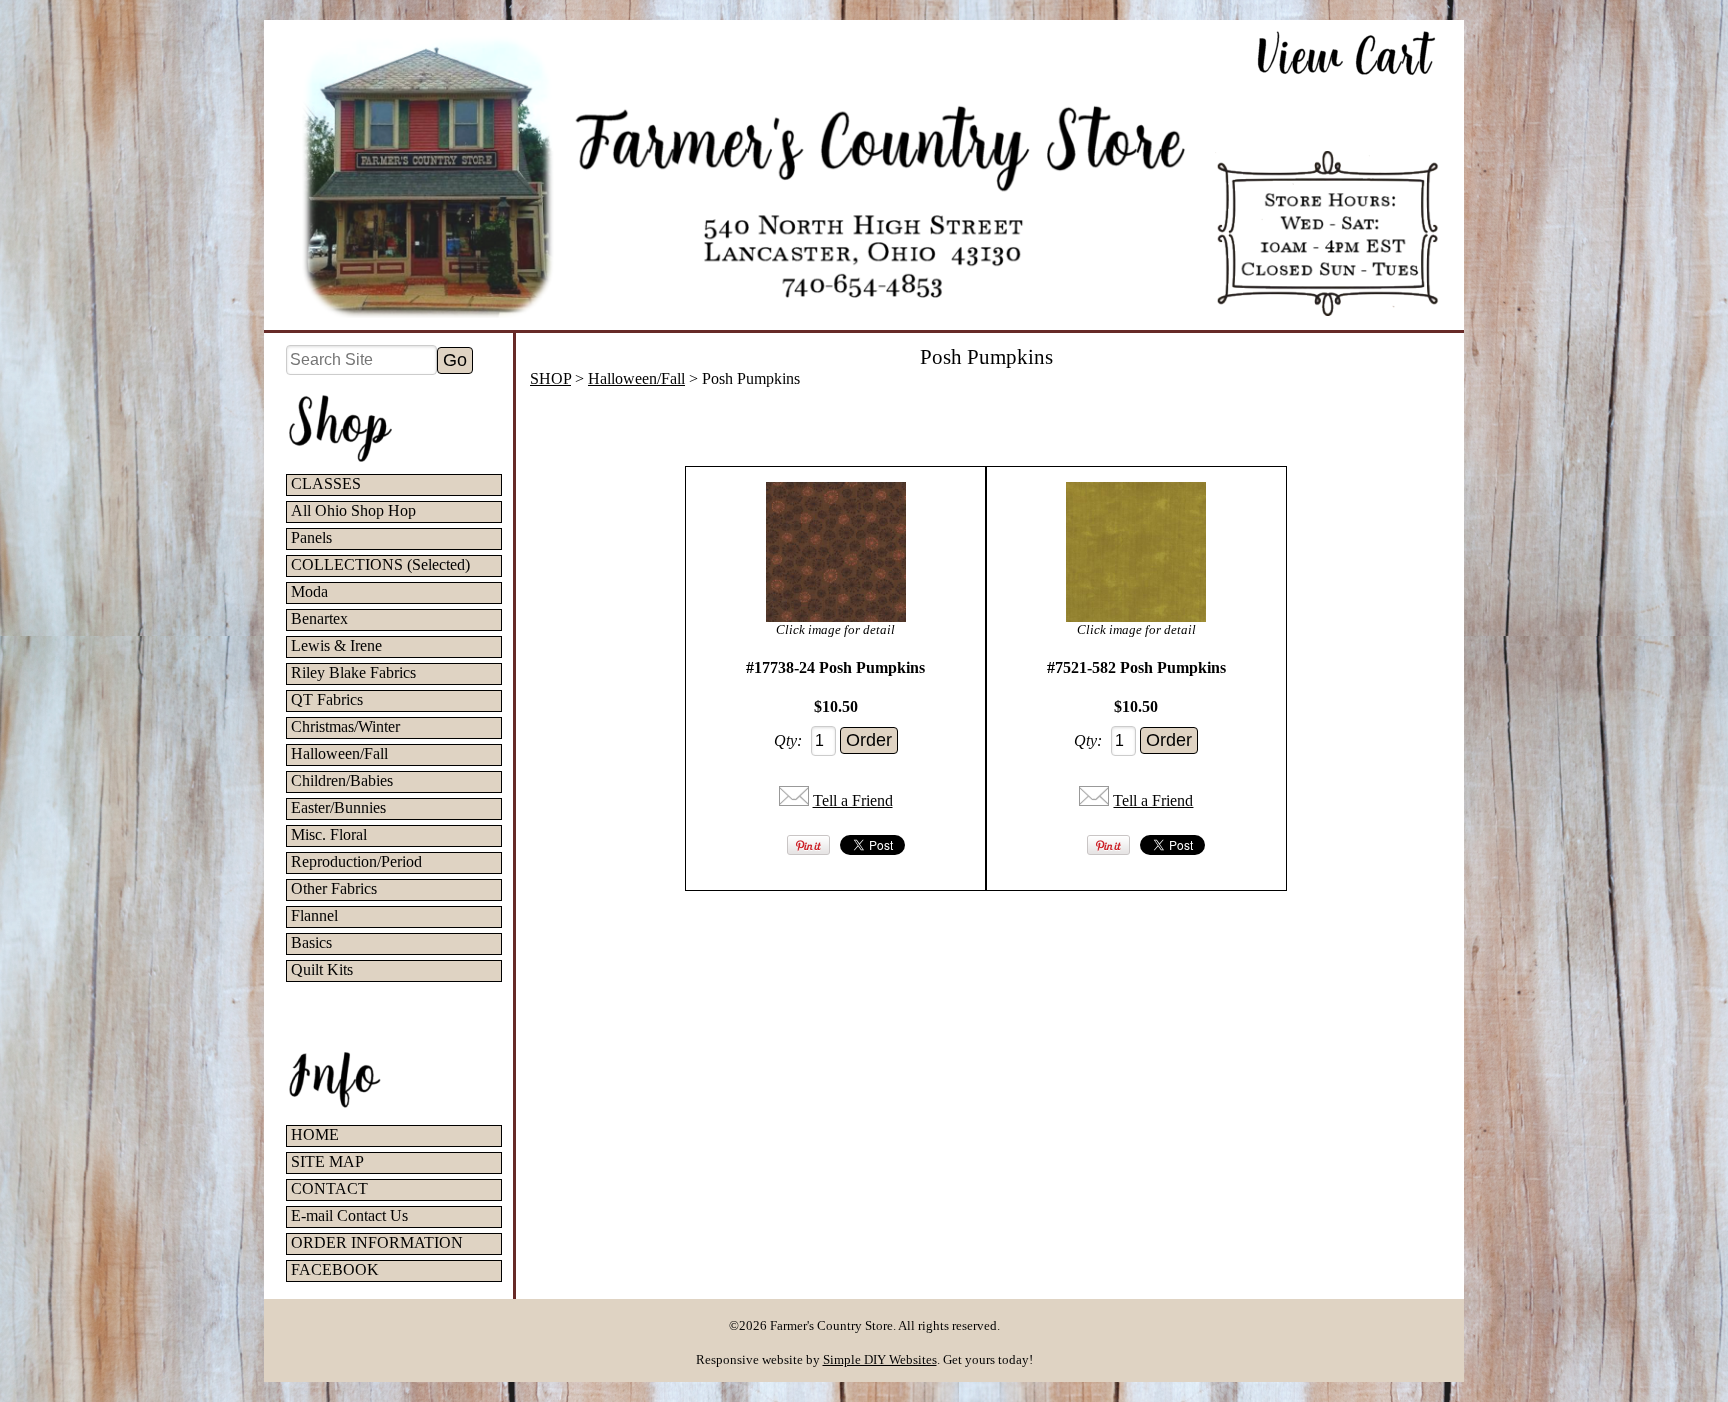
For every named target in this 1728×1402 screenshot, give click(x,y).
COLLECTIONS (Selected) (380, 564)
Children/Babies (342, 780)
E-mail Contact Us (349, 1215)
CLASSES (326, 483)
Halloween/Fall (339, 753)
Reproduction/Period (356, 861)
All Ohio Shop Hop (353, 510)
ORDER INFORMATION (377, 1242)
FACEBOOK (335, 1269)
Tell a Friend (853, 800)
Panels (311, 537)
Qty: (788, 740)
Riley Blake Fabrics (353, 672)
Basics (311, 942)
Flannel (314, 915)
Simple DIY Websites (880, 1359)
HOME (315, 1134)
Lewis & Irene (336, 645)
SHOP (550, 378)
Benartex (319, 618)
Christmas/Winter (345, 726)
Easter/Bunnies (338, 807)
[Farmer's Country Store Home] (864, 175)
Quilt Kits (322, 969)
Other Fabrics (334, 888)
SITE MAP (327, 1161)
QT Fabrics (327, 699)
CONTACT (329, 1188)
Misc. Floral (329, 834)
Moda (309, 591)
